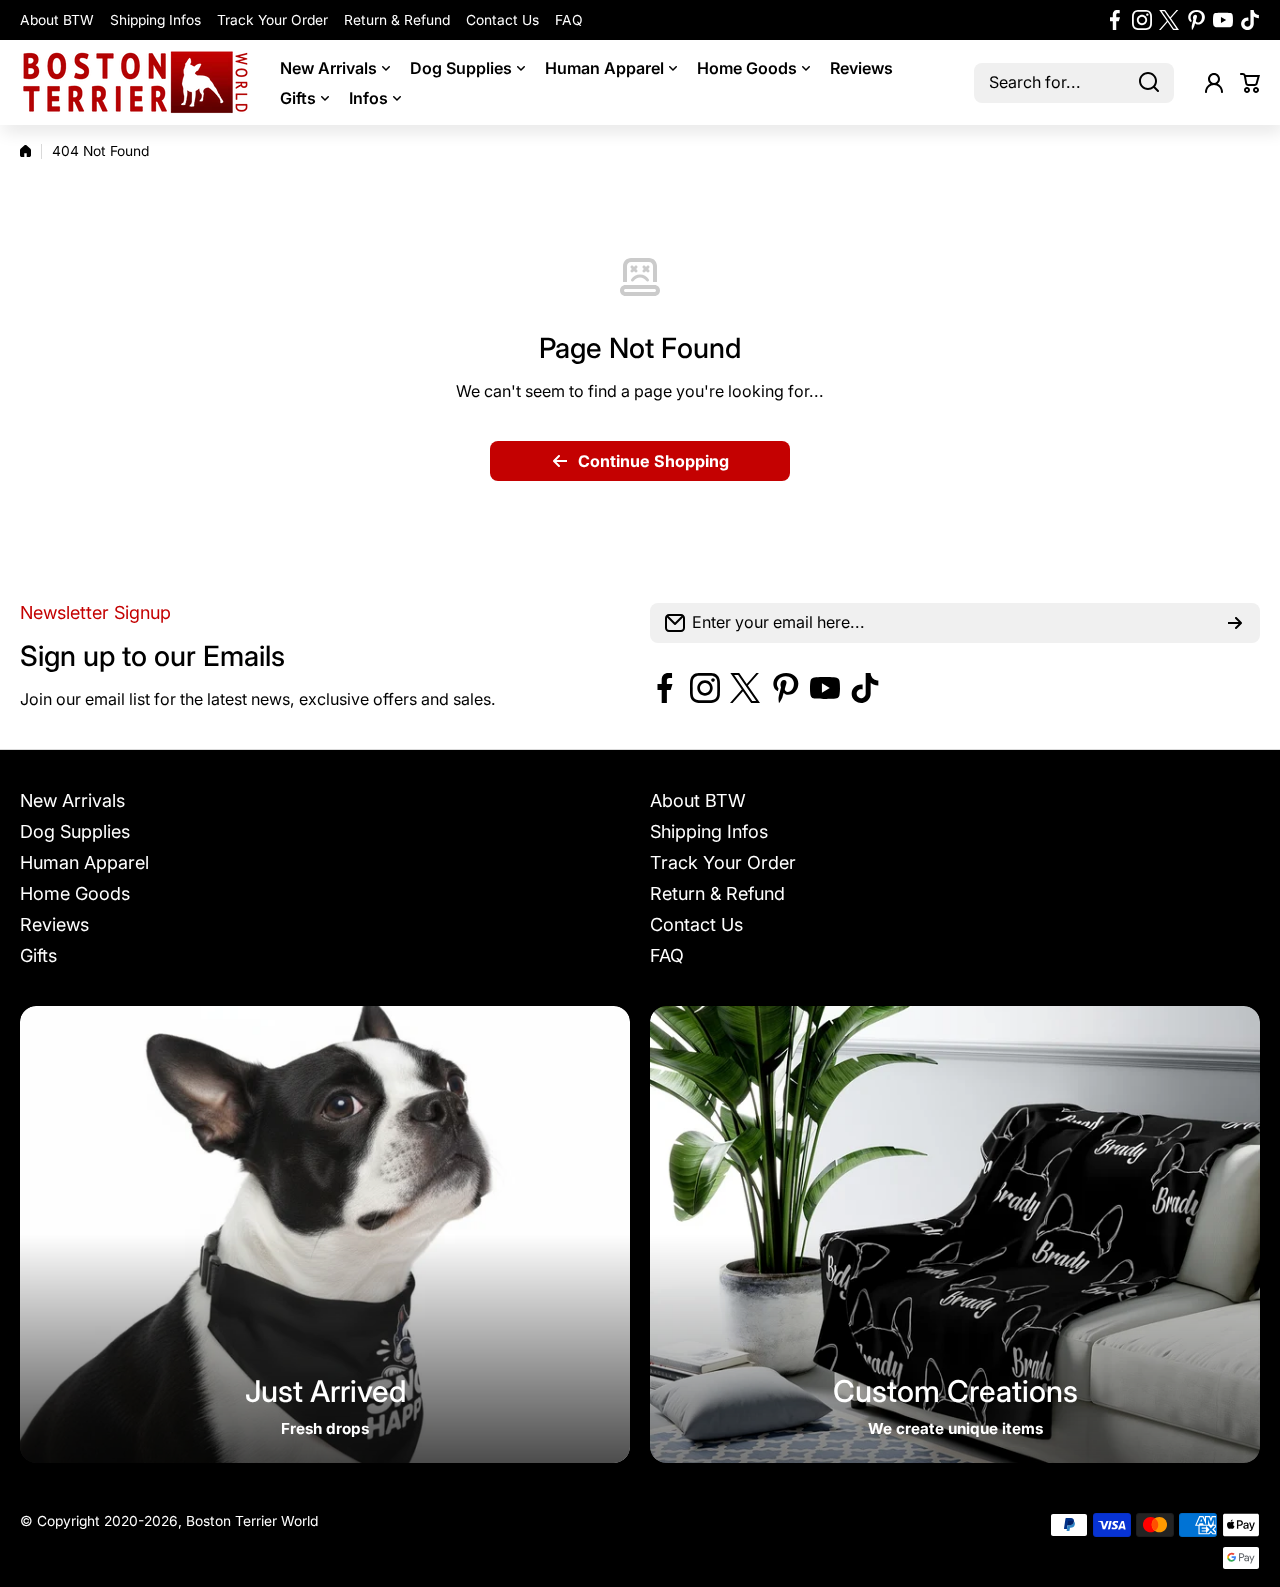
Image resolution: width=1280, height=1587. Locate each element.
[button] (1250, 83)
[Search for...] (1149, 83)
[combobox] (1074, 83)
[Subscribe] (1235, 623)
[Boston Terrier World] (135, 82)
